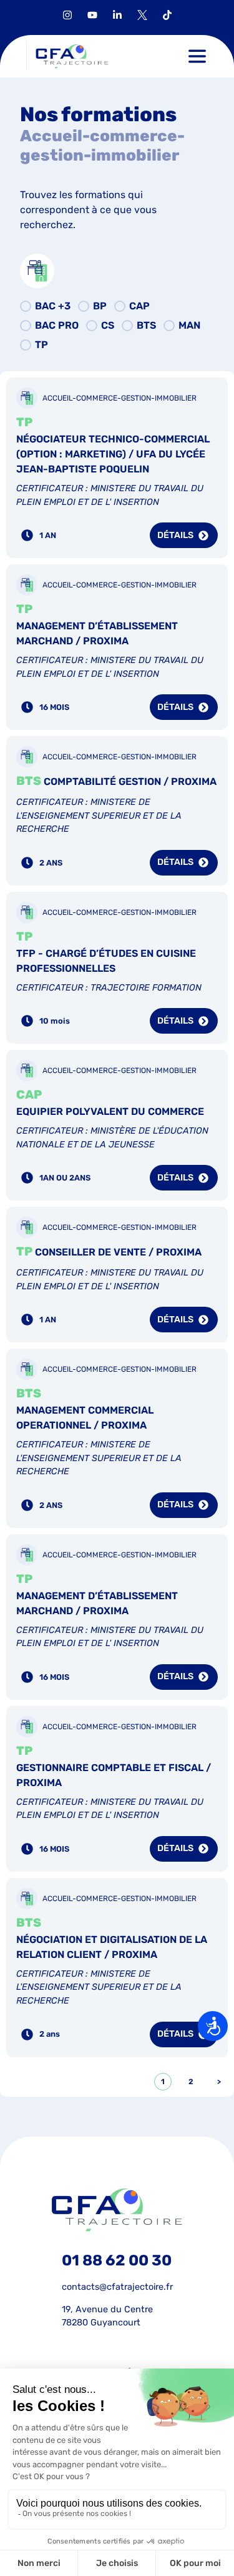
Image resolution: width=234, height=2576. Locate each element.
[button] (197, 56)
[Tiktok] (167, 15)
